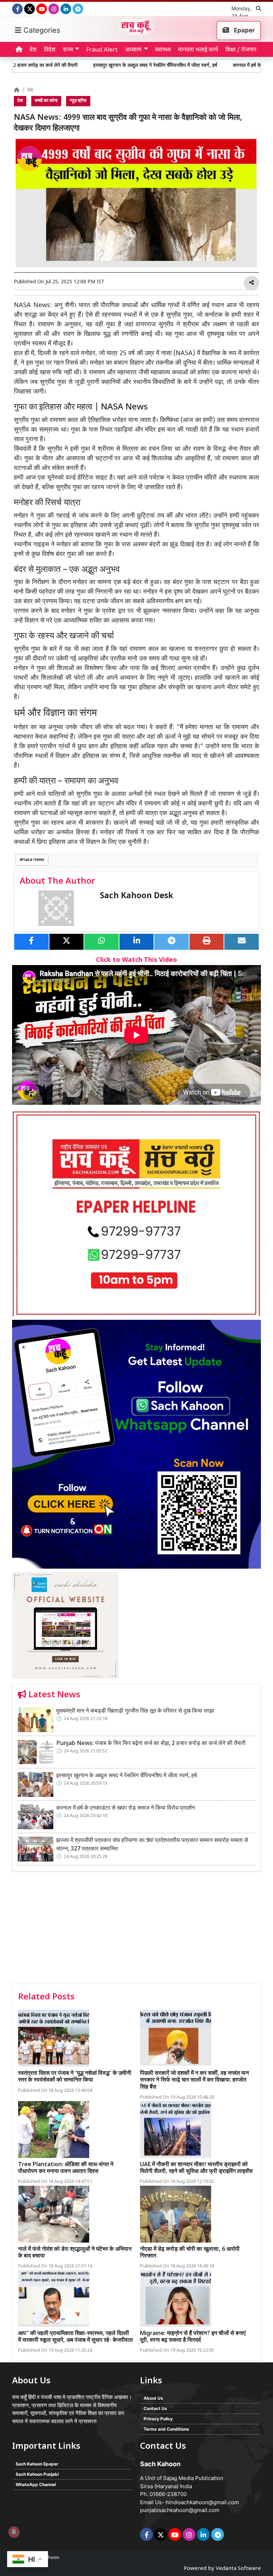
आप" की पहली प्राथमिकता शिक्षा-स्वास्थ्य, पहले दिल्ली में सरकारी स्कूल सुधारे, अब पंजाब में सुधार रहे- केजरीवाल (76, 2337)
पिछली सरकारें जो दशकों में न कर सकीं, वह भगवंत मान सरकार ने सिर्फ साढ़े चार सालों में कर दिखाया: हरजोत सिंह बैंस (194, 2080)
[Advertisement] (136, 1929)
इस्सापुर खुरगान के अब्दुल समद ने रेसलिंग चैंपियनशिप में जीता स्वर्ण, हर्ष (97, 66)
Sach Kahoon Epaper (37, 2464)
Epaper (244, 30)
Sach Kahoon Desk (136, 896)
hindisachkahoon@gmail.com (202, 2502)
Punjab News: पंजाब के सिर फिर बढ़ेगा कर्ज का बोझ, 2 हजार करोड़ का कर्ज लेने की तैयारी (151, 1744)
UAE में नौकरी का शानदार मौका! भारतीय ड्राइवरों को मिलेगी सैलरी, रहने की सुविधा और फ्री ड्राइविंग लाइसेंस (196, 2168)
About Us (153, 2398)
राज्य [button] (68, 50)
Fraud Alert (102, 50)
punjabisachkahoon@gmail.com (180, 2510)
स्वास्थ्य (163, 50)
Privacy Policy (158, 2419)
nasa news (33, 860)
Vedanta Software (238, 2569)
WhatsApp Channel (36, 2484)
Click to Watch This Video (136, 960)
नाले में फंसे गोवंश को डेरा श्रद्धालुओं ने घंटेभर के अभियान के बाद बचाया (75, 2253)
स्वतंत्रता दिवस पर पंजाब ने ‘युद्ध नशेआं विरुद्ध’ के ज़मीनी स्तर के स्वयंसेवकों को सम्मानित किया (75, 2077)
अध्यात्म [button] (133, 50)
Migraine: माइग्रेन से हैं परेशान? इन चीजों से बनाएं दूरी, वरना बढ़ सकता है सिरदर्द (193, 2337)
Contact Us (155, 2408)
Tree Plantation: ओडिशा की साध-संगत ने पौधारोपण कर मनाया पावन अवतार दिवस (66, 2168)
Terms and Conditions (166, 2429)
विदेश (50, 50)
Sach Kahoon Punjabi (37, 2474)
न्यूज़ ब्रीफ (78, 101)
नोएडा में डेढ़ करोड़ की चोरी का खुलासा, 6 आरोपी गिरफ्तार (190, 2253)
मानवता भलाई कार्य (198, 50)
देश (33, 50)
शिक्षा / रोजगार (241, 50)
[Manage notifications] (14, 2532)
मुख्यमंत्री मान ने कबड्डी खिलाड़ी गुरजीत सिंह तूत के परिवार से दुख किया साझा (136, 1711)
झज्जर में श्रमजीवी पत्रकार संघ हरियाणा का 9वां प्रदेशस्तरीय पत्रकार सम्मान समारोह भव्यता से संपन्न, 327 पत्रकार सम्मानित (152, 1845)
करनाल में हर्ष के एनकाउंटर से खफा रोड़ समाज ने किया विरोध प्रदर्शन (125, 1808)
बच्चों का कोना (46, 101)
